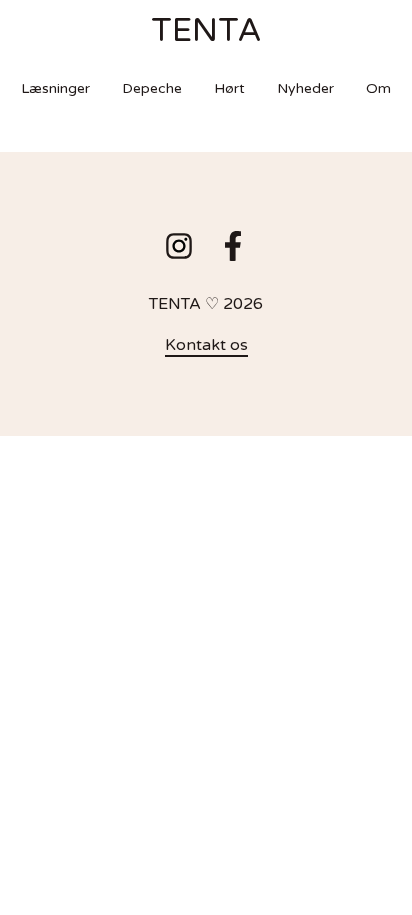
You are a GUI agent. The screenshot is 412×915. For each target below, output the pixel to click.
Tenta (206, 31)
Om (378, 88)
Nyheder (305, 88)
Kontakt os (206, 345)
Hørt (229, 88)
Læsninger (55, 88)
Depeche (152, 88)
